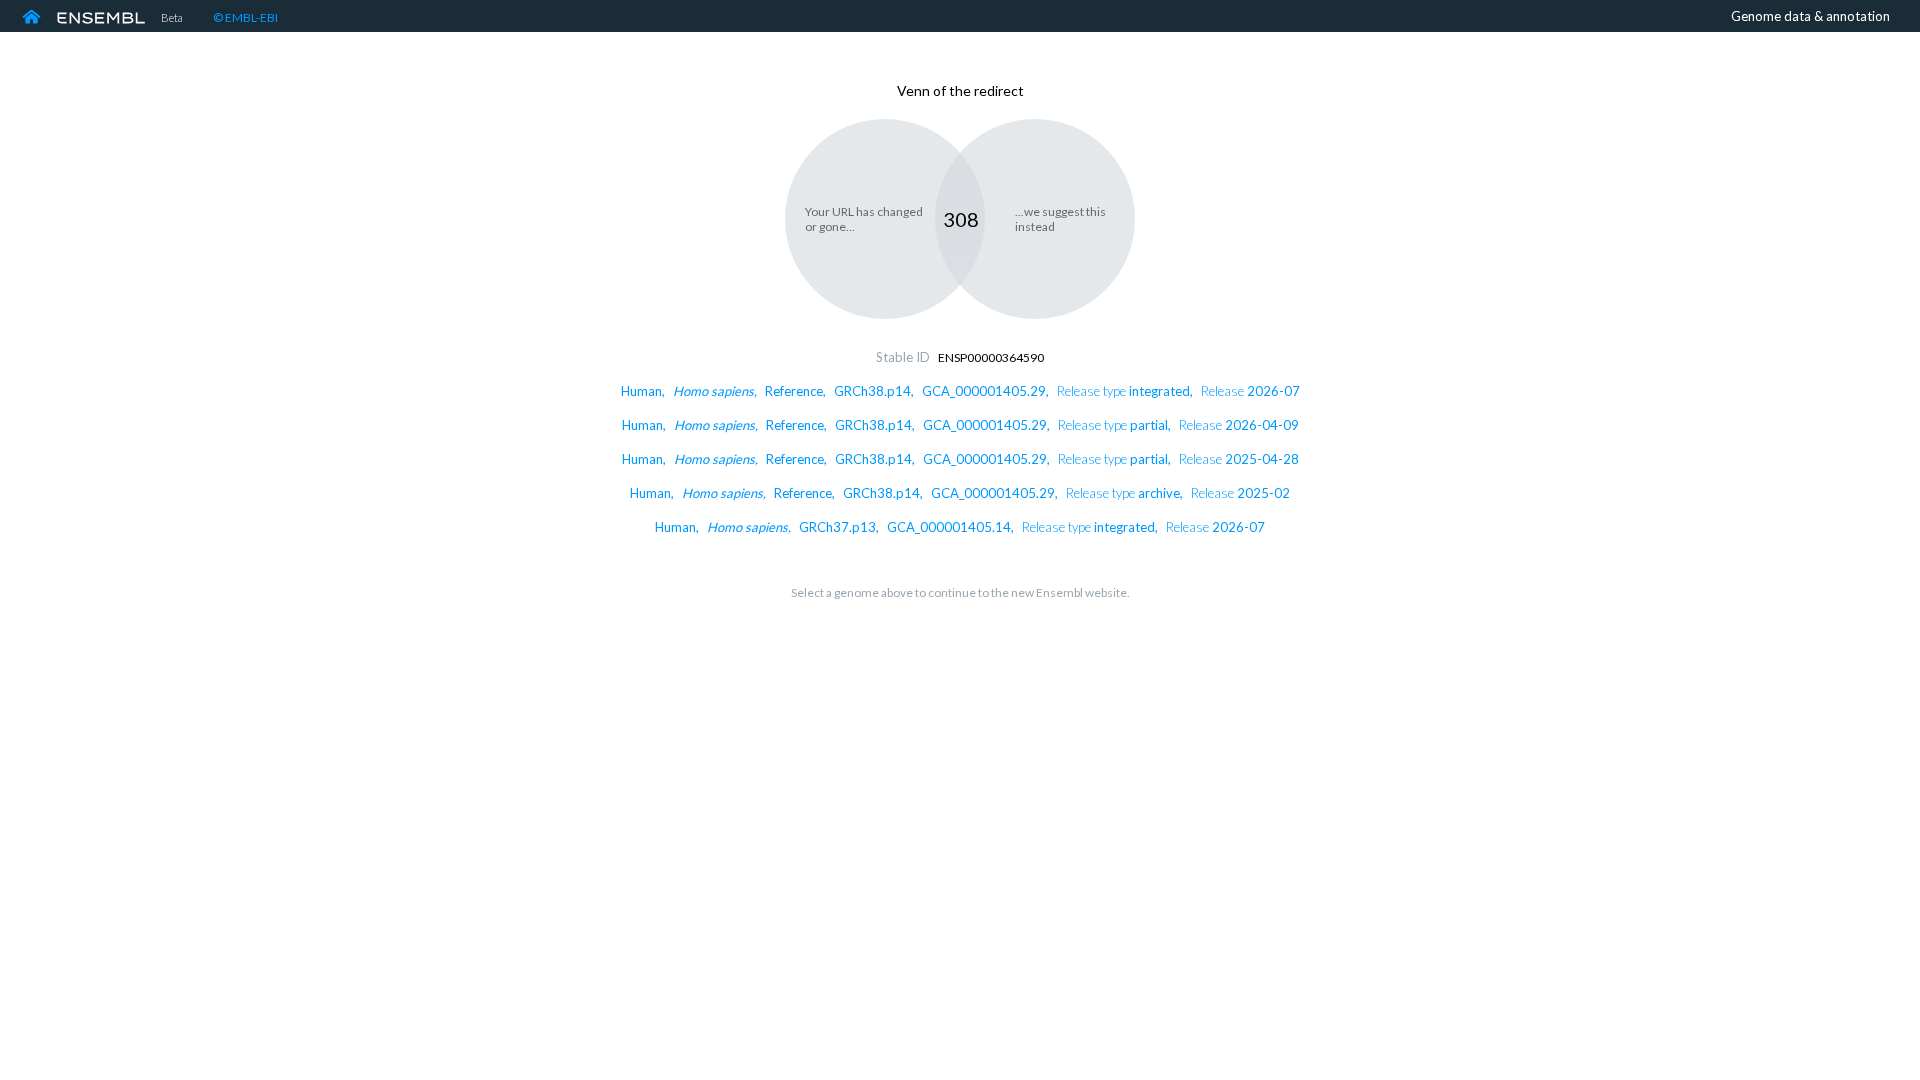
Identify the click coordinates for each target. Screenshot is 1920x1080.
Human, (960, 391)
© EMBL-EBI (245, 17)
